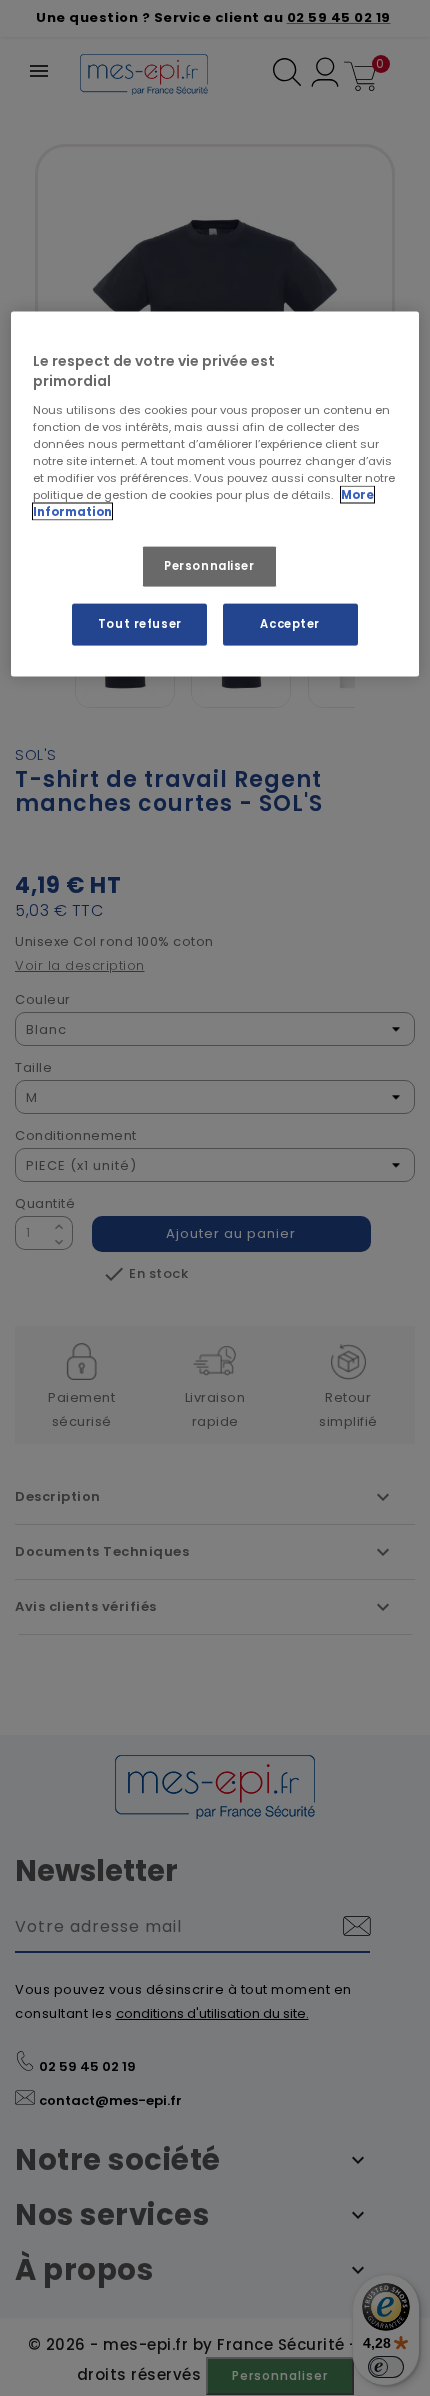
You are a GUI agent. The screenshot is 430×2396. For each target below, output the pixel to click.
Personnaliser (209, 566)
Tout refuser (140, 624)
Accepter (290, 624)
